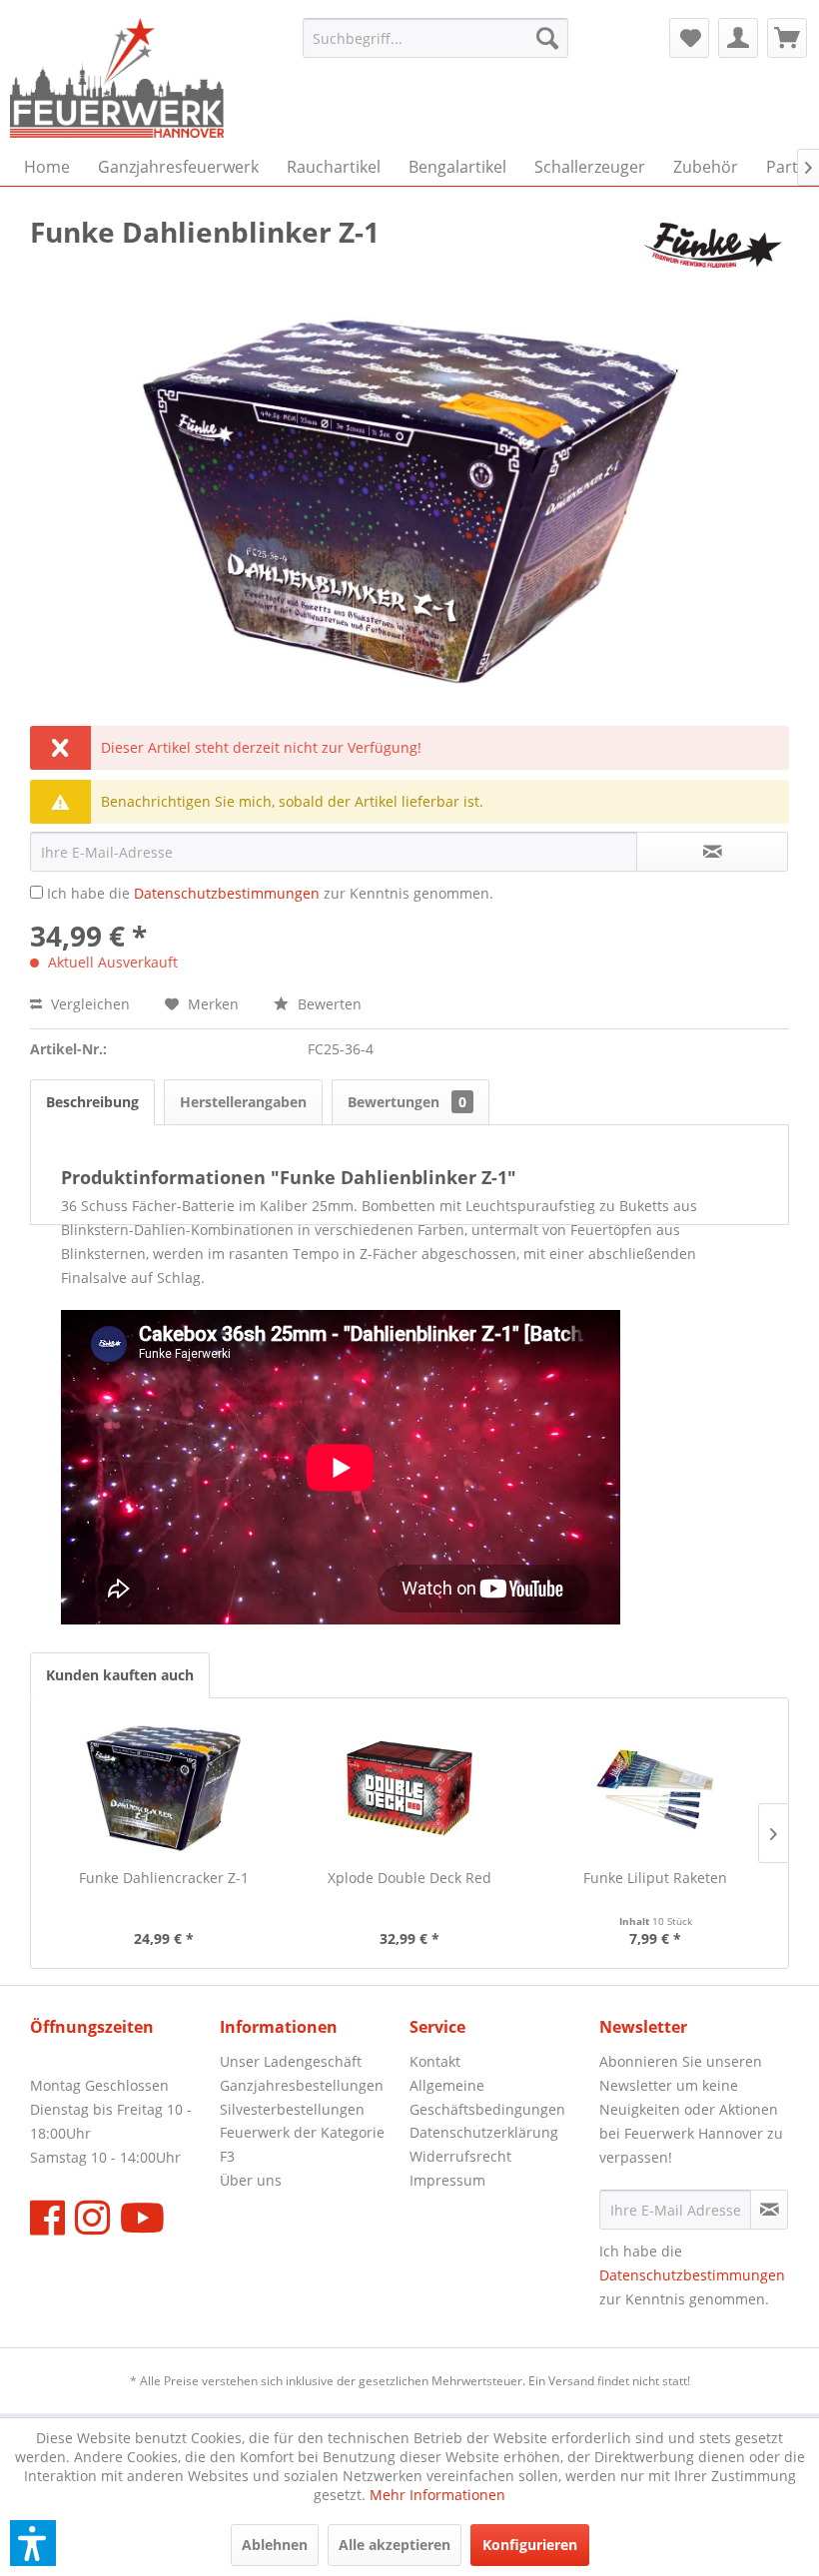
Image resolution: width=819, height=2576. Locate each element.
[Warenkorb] (787, 38)
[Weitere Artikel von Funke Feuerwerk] (713, 252)
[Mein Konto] (738, 38)
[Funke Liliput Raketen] (655, 1788)
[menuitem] (436, 38)
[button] (33, 2543)
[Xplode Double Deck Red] (409, 1788)
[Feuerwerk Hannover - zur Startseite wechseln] (117, 78)
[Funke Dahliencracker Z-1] (164, 1788)
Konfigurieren (530, 2545)
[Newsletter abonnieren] (769, 2210)
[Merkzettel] (689, 38)
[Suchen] (547, 38)
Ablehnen (275, 2545)
